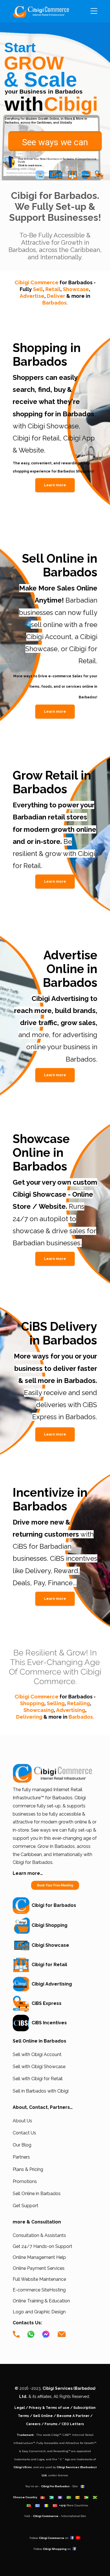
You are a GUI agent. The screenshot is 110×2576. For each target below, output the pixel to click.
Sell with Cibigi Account (37, 2054)
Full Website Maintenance (39, 2279)
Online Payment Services (39, 2268)
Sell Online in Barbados (37, 2194)
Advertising (71, 1710)
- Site (61, 2486)
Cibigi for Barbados (53, 1905)
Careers (33, 2424)
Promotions (25, 2181)
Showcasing (39, 1710)
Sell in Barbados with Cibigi (41, 2091)
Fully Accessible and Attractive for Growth (65, 2443)
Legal (20, 2408)
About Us (22, 2121)
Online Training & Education (41, 2301)
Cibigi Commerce (54, 282)
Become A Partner (73, 2416)
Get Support (26, 2206)
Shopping (32, 1703)
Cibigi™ (56, 2435)
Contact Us (24, 2133)
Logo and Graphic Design (39, 2312)
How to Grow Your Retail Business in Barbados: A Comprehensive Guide (57, 160)
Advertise (32, 296)
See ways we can (55, 142)
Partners (21, 2157)
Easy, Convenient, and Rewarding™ (46, 2451)
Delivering (29, 1717)
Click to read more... (31, 165)
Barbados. (55, 303)
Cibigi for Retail (48, 1965)
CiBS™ (67, 2435)
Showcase (76, 289)
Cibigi (71, 104)
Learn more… (28, 1873)
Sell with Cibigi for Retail (38, 2079)
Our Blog (22, 2145)
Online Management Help (39, 2257)
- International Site (60, 2516)
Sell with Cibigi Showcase (39, 2067)
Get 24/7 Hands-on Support (42, 2246)
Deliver (56, 296)
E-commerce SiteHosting (39, 2290)
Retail (53, 289)
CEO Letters (73, 2424)
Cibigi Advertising (51, 1984)
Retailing (79, 1703)
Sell (38, 289)
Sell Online (43, 2416)
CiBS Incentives (48, 2023)
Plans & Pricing (28, 2169)
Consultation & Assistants (39, 2235)
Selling (56, 1703)
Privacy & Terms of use (49, 2408)
